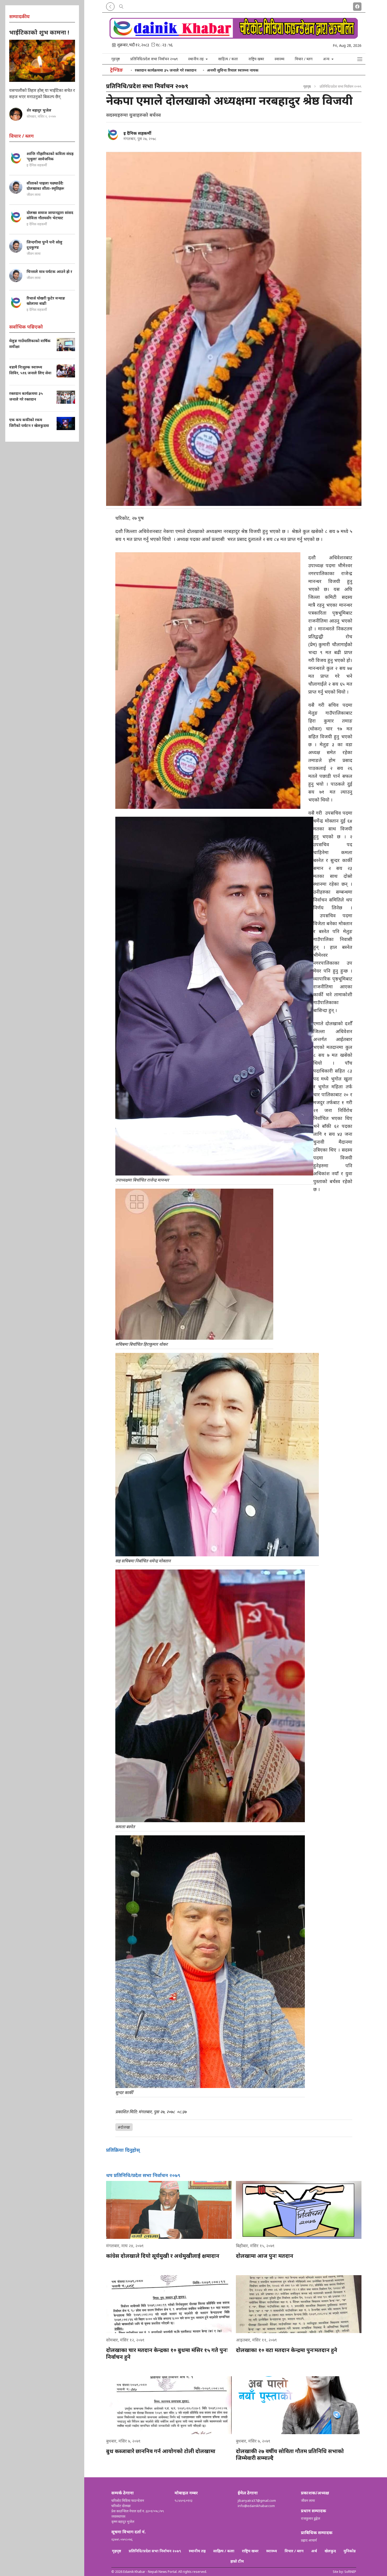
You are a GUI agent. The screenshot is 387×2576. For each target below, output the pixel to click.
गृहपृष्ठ (116, 59)
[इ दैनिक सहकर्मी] (113, 134)
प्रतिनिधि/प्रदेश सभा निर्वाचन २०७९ (154, 59)
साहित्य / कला (228, 59)
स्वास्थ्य (279, 59)
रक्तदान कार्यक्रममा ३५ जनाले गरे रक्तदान (166, 70)
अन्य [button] (327, 59)
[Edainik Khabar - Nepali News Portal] (234, 37)
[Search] (121, 6)
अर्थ (314, 2551)
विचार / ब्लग (304, 59)
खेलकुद (330, 2551)
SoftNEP (350, 2572)
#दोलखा (124, 2127)
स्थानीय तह (197, 2551)
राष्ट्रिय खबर (256, 59)
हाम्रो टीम (237, 2561)
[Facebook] (357, 6)
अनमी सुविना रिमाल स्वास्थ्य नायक (233, 70)
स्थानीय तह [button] (197, 59)
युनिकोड (350, 2551)
